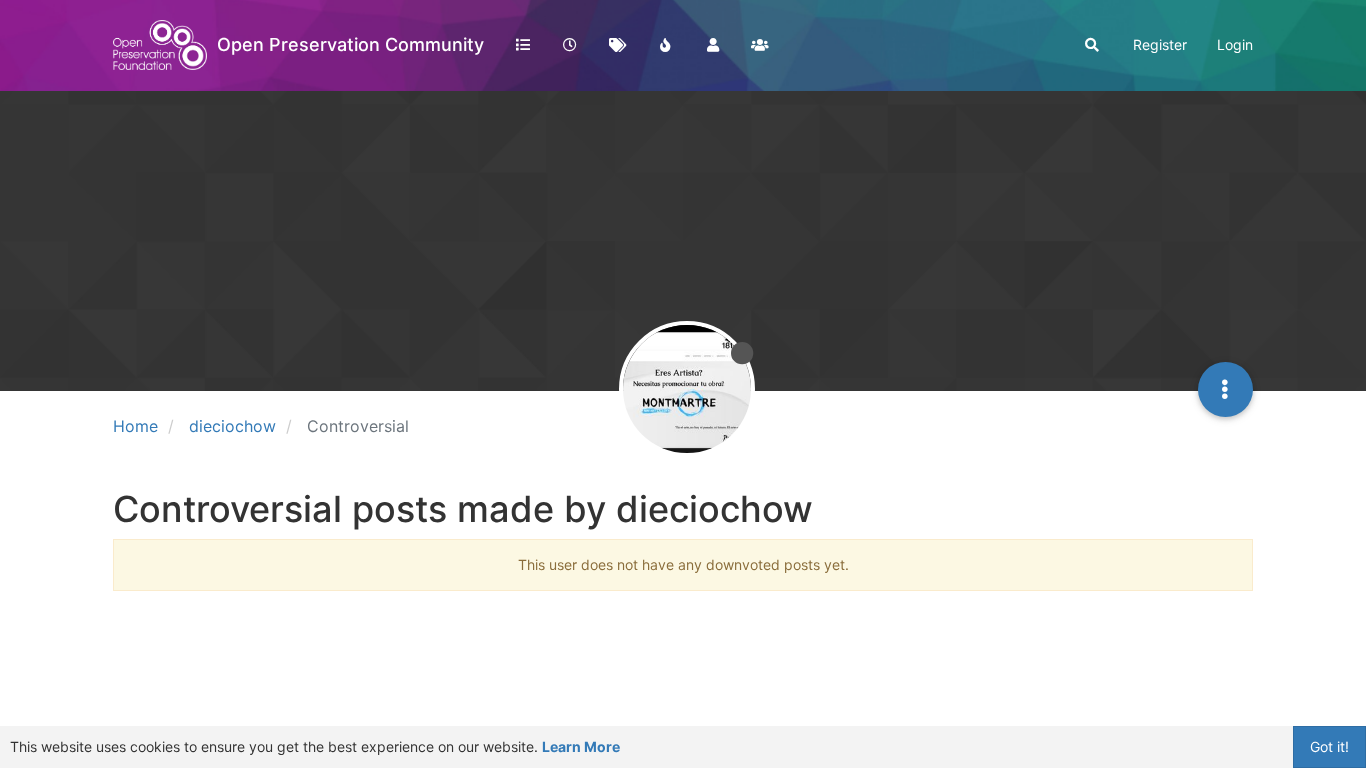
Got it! (1329, 746)
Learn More (581, 746)
